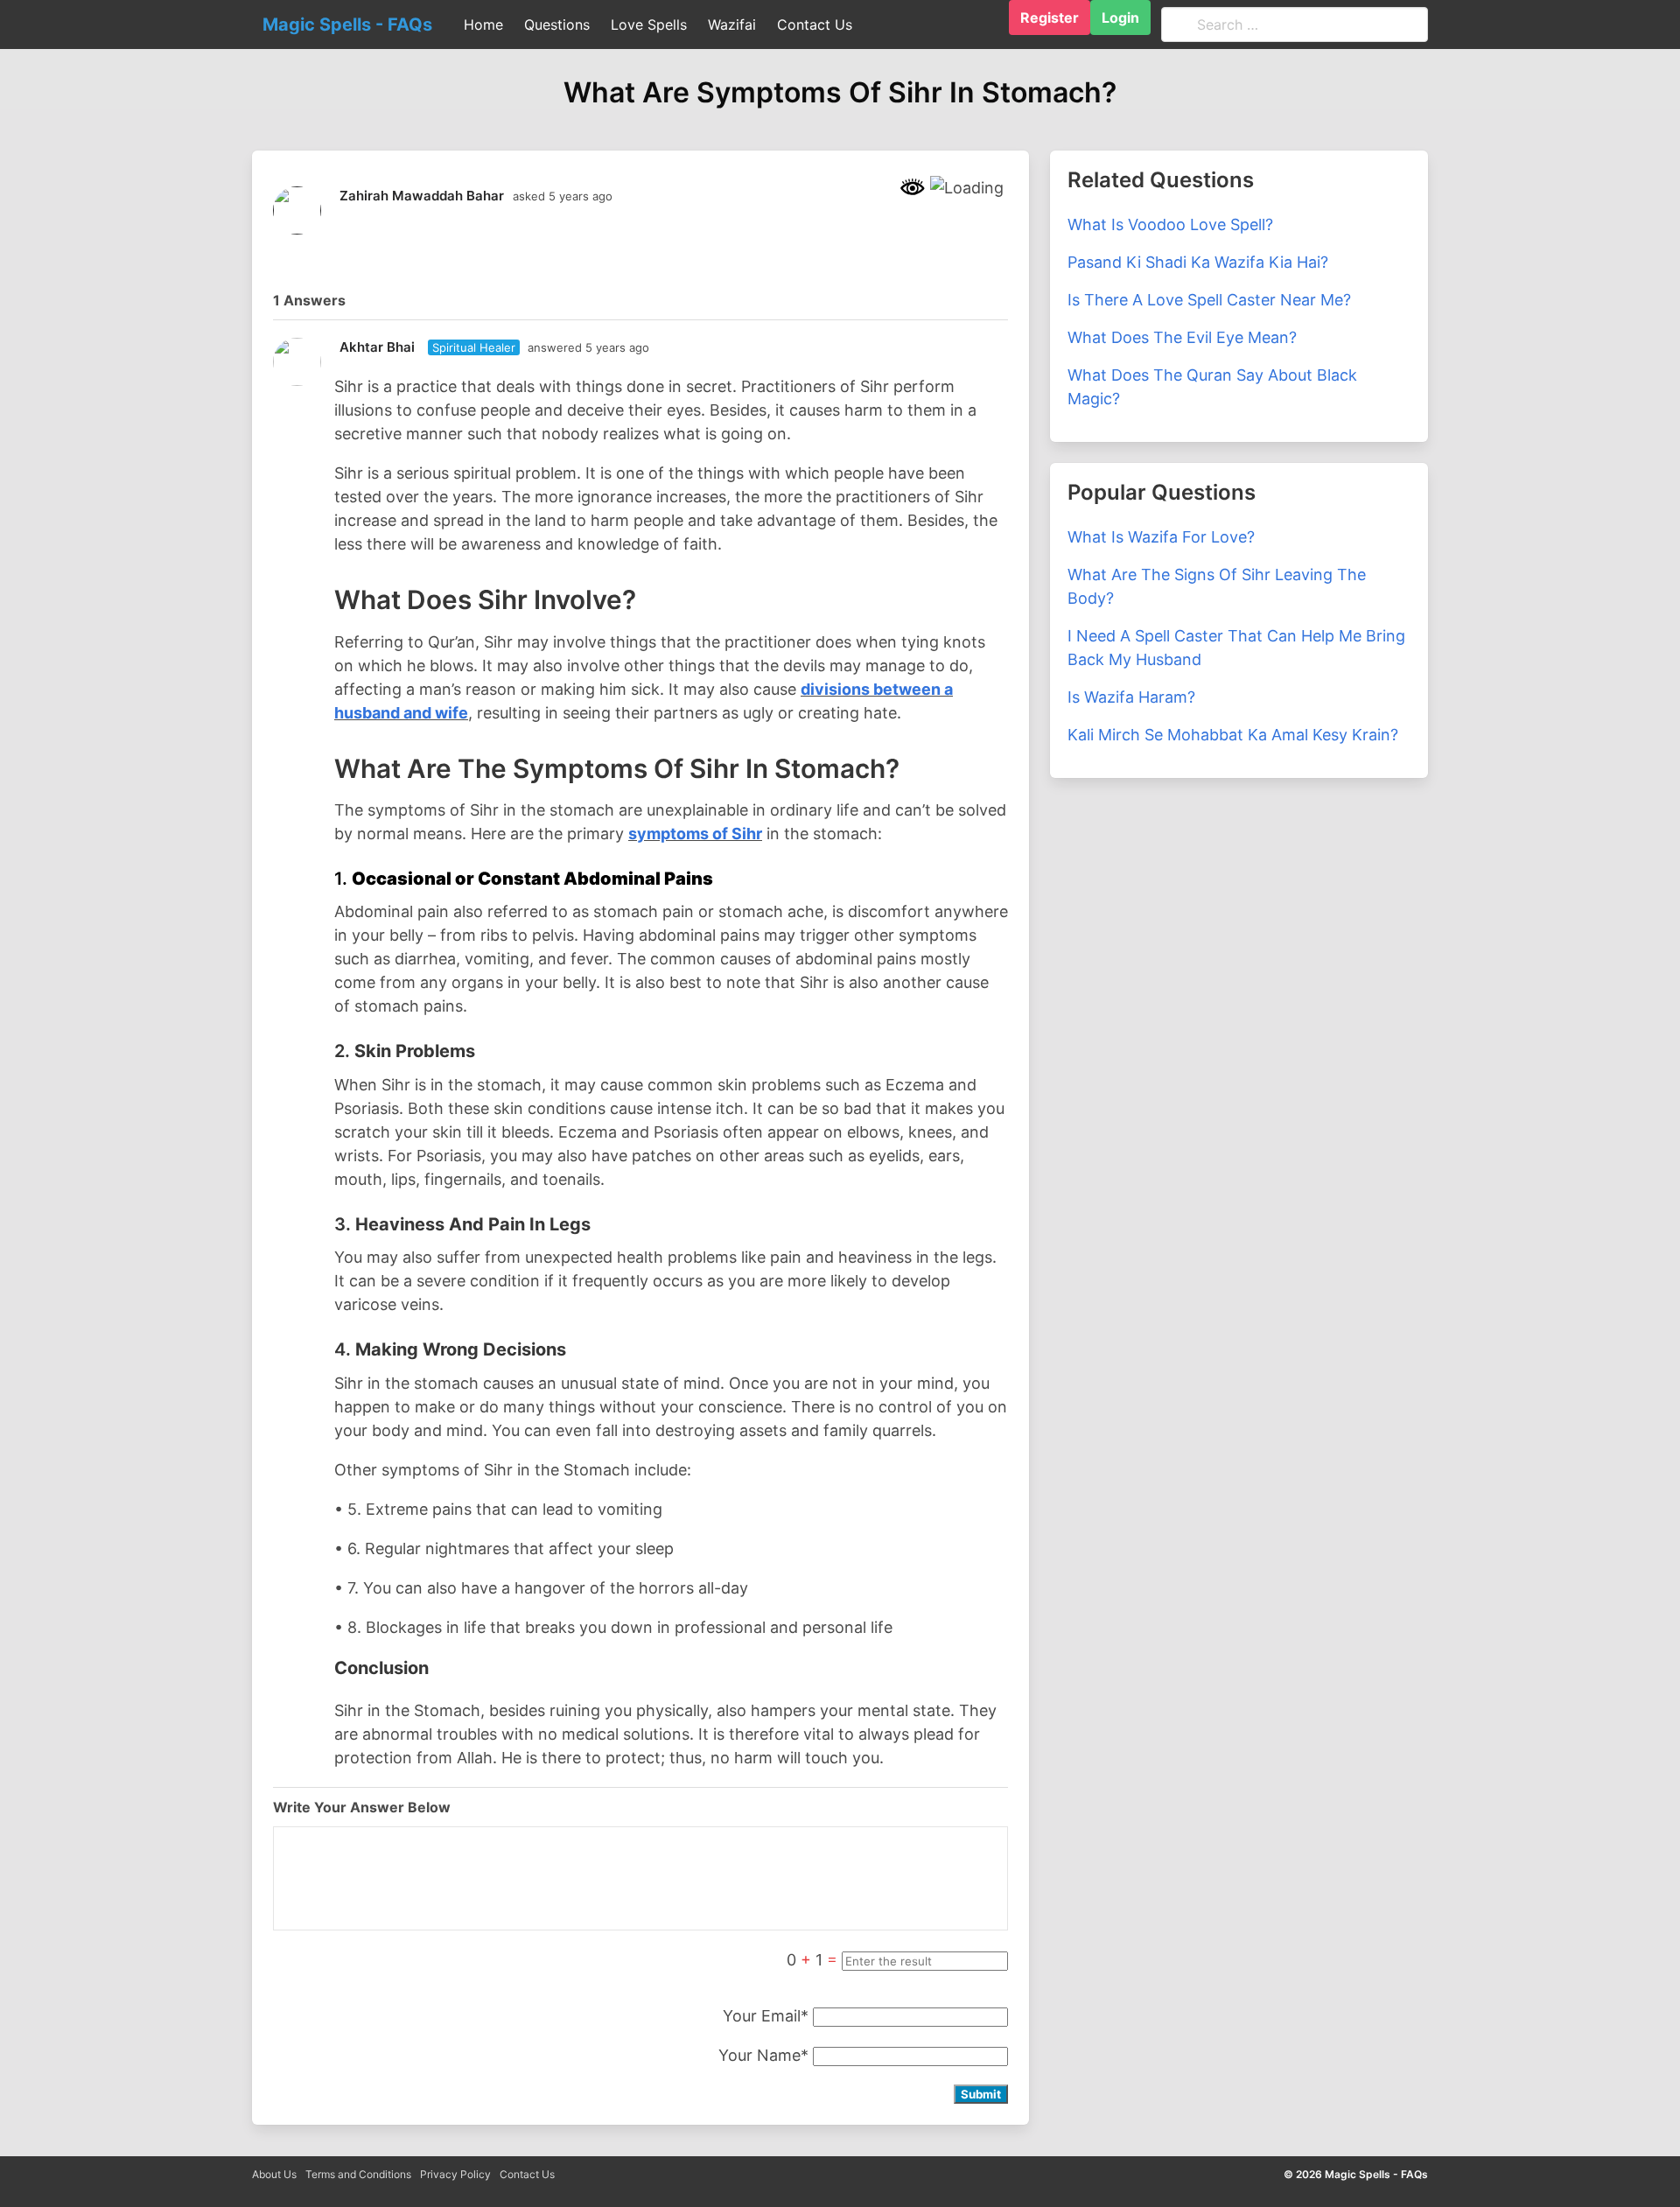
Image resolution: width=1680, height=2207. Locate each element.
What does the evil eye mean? (1182, 337)
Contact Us (527, 2174)
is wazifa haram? (1131, 697)
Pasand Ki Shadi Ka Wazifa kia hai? (1198, 262)
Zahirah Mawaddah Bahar (422, 196)
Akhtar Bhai (377, 347)
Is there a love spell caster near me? (1209, 300)
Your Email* (766, 2016)
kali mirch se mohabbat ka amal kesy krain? (1233, 735)
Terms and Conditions (358, 2174)
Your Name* (763, 2055)
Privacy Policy (455, 2174)
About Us (274, 2174)
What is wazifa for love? (1161, 537)
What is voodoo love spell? (1170, 224)
